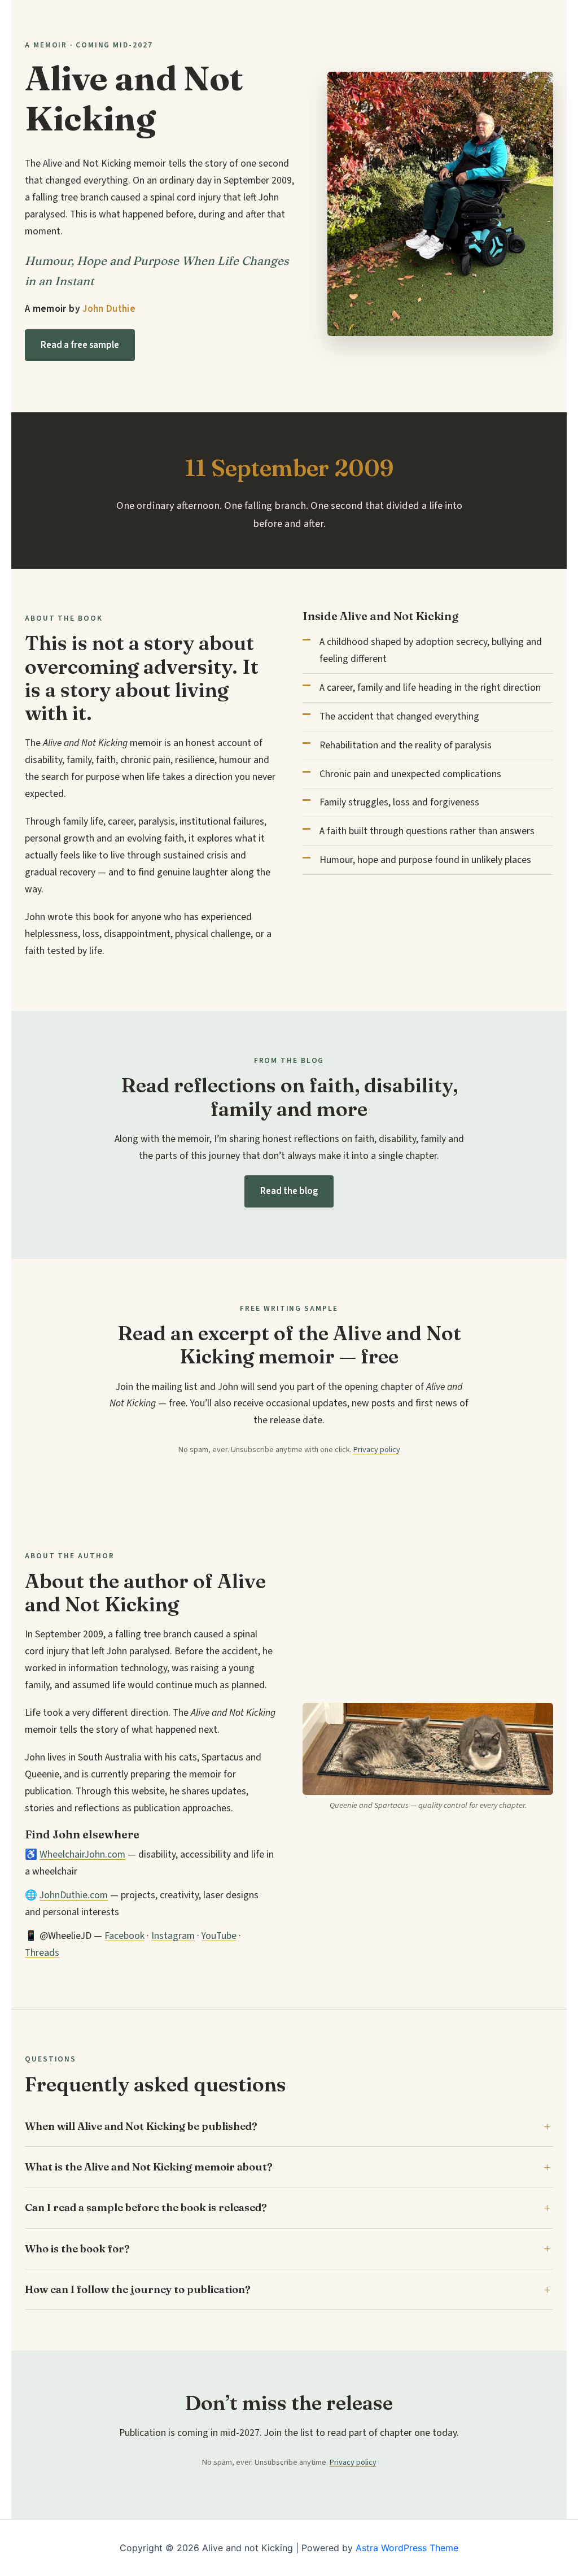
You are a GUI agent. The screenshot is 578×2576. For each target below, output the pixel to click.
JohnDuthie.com (74, 1895)
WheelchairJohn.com (82, 1854)
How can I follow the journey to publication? (138, 2289)
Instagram (173, 1936)
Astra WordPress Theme (407, 2548)
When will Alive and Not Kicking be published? (141, 2126)
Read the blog (289, 1191)
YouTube (219, 1936)
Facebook (124, 1936)
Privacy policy (377, 1450)
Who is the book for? (77, 2249)
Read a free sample (80, 345)
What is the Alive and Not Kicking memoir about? (149, 2167)
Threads (42, 1953)
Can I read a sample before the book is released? (146, 2207)
